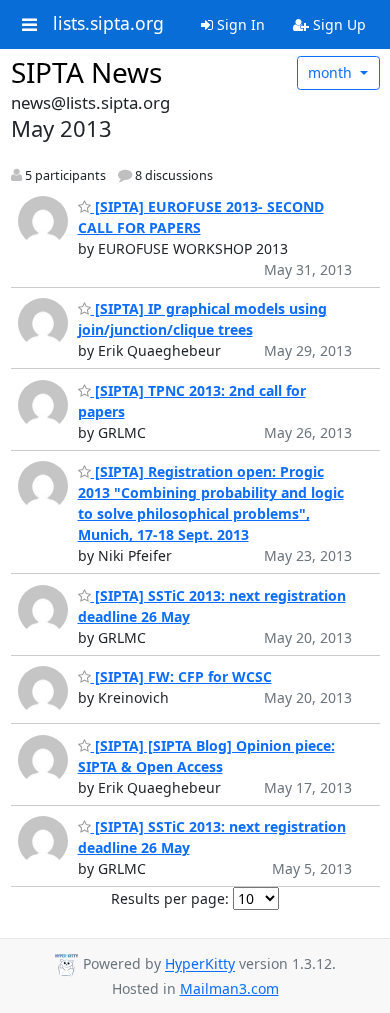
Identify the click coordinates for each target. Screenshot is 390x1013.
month (332, 72)
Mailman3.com (229, 988)
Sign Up (337, 24)
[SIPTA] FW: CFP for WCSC (181, 676)
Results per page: (170, 898)
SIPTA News (86, 72)
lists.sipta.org (108, 24)
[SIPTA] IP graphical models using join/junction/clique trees (202, 319)
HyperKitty (200, 964)
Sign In (239, 24)
